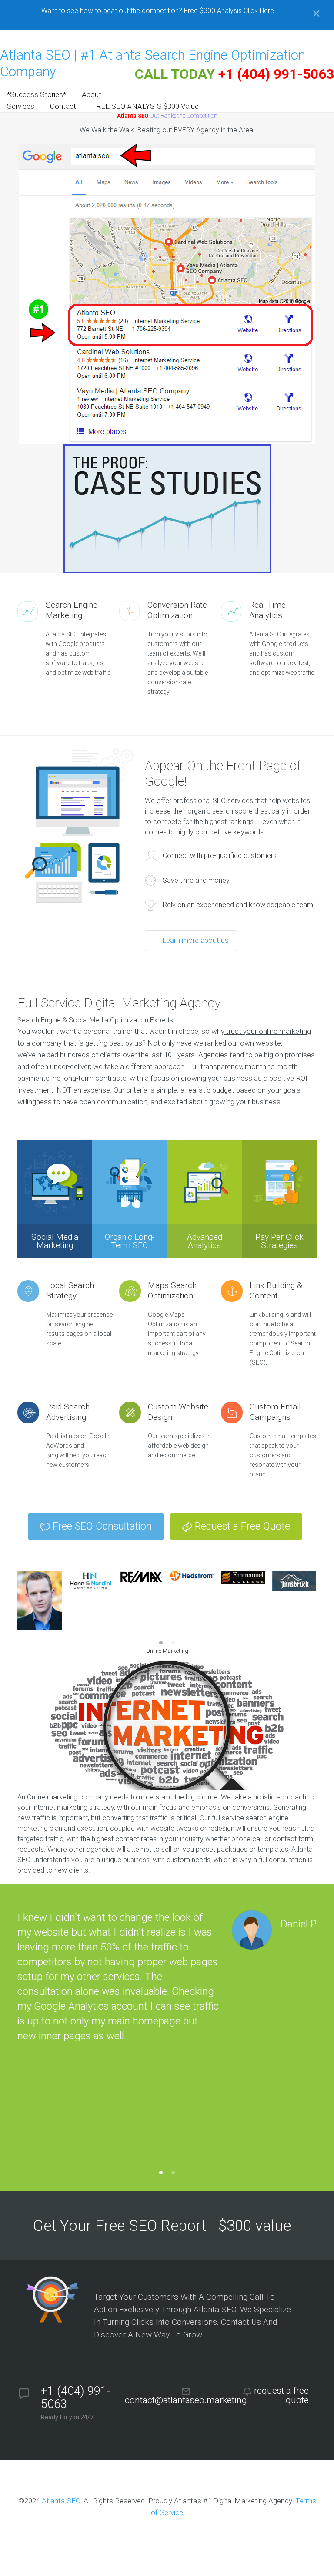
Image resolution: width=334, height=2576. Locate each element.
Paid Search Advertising (68, 1412)
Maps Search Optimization (172, 1290)
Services (21, 106)
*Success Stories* (37, 94)
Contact (63, 106)
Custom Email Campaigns (275, 1412)
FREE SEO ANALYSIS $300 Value (145, 106)
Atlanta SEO (61, 2501)
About (92, 94)
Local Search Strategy (70, 1290)
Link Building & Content (276, 1290)
